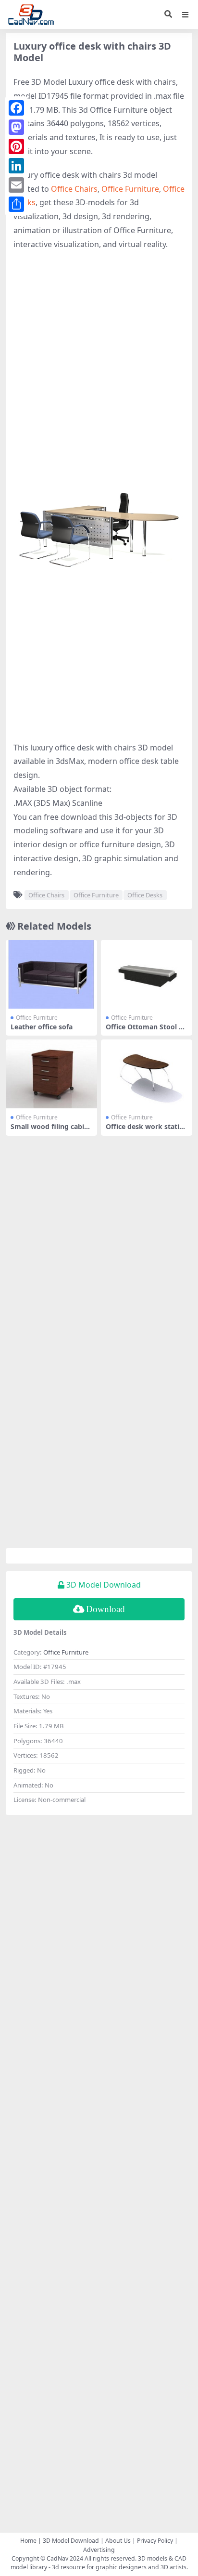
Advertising (99, 2550)
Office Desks (145, 895)
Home (28, 2541)
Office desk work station (145, 1130)
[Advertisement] (99, 360)
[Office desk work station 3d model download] (147, 1074)
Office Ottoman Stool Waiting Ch (146, 1031)
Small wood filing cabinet (51, 1130)
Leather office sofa (42, 1027)
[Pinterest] (16, 146)
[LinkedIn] (16, 166)
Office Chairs (74, 189)
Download (105, 1609)
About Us (118, 2541)
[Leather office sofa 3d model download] (51, 974)
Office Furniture (130, 189)
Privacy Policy (155, 2541)
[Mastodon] (16, 127)
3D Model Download (71, 2541)
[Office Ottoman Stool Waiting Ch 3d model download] (147, 974)
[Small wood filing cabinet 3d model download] (51, 1074)
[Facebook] (16, 108)
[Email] (16, 185)
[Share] (16, 204)
